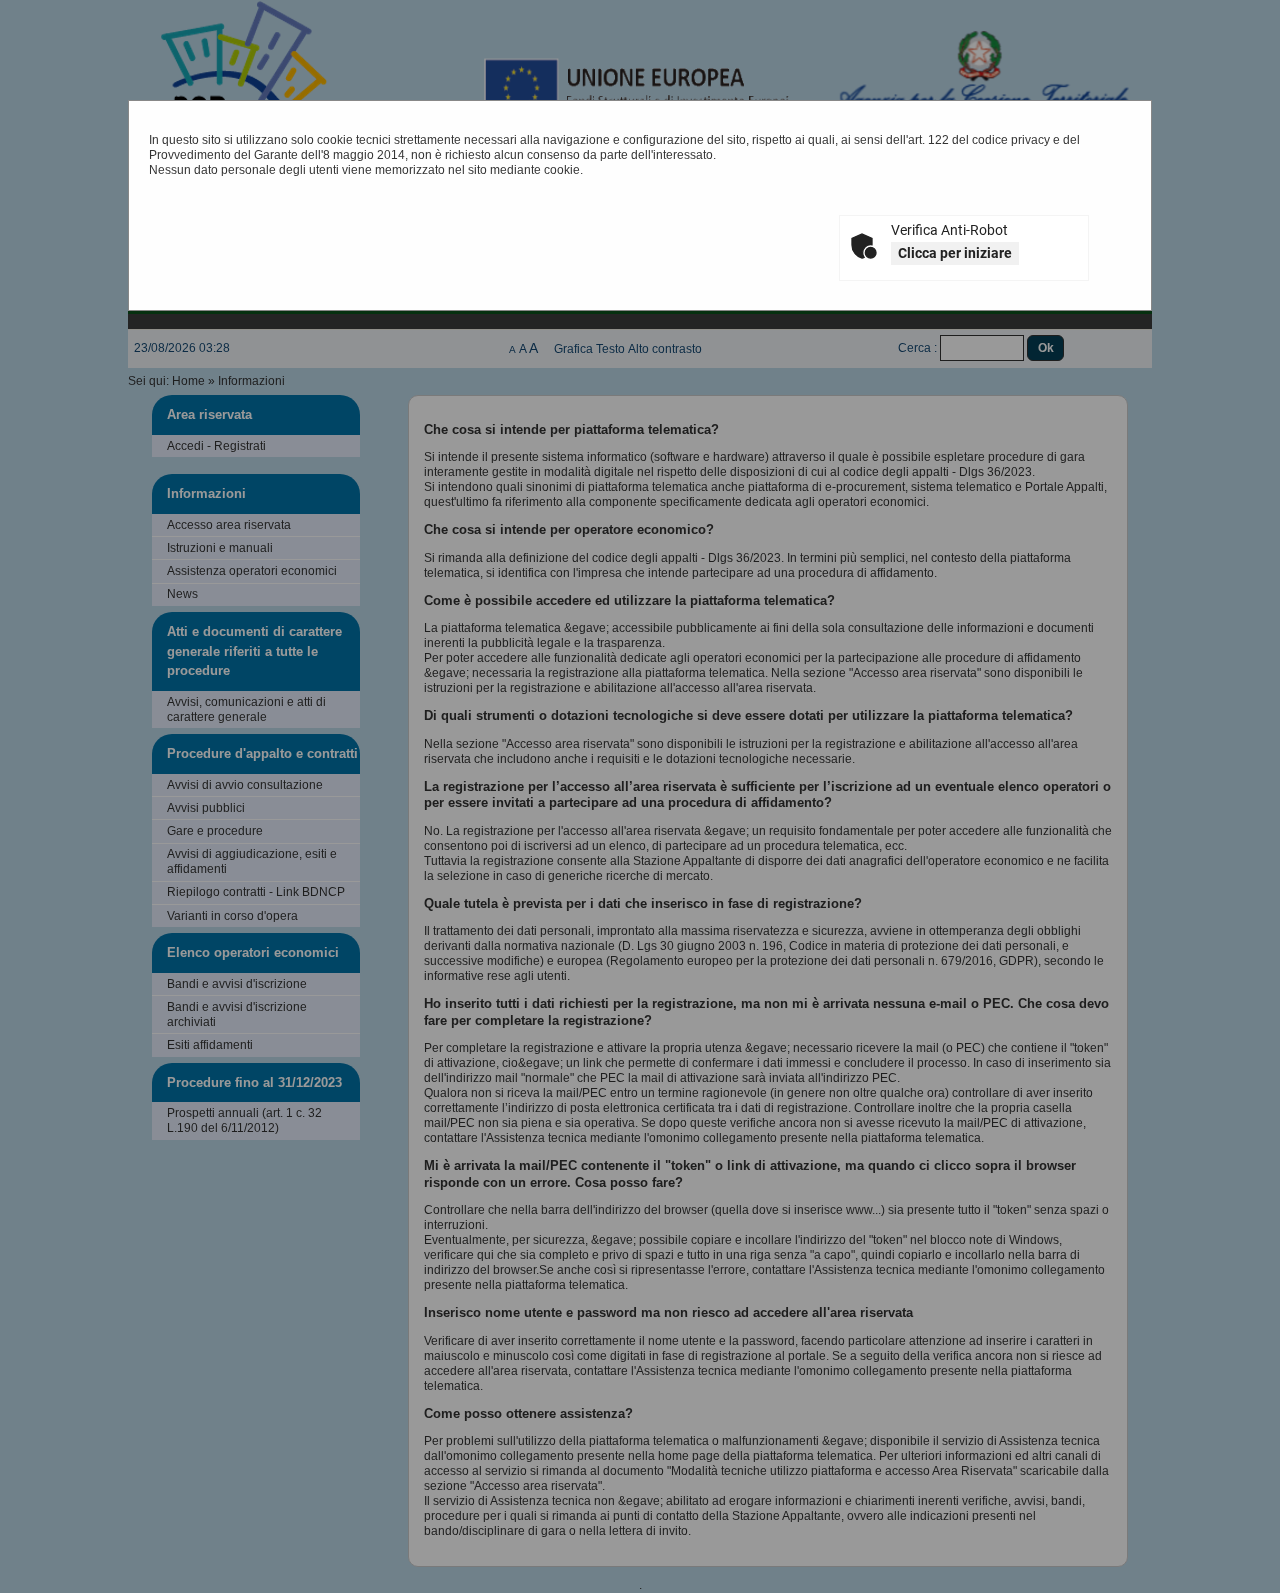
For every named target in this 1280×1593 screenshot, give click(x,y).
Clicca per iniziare (955, 253)
